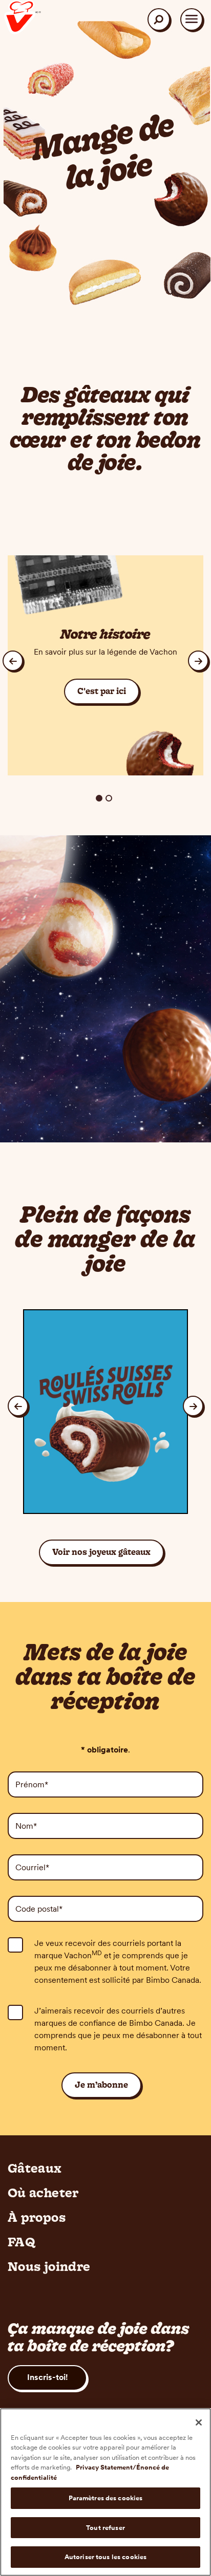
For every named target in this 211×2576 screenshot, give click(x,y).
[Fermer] (199, 2422)
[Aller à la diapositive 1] (99, 798)
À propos (37, 2217)
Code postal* (39, 1909)
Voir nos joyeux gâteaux (101, 1552)
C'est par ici (102, 691)
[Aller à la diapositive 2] (109, 798)
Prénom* (32, 1784)
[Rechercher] (159, 19)
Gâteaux (35, 2168)
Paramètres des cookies (106, 2498)
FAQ (22, 2242)
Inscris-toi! (47, 2377)
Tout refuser (105, 2528)
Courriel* (32, 1867)
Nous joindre (49, 2266)
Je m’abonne (101, 2085)
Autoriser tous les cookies (105, 2557)
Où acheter (43, 2193)
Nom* (26, 1826)
